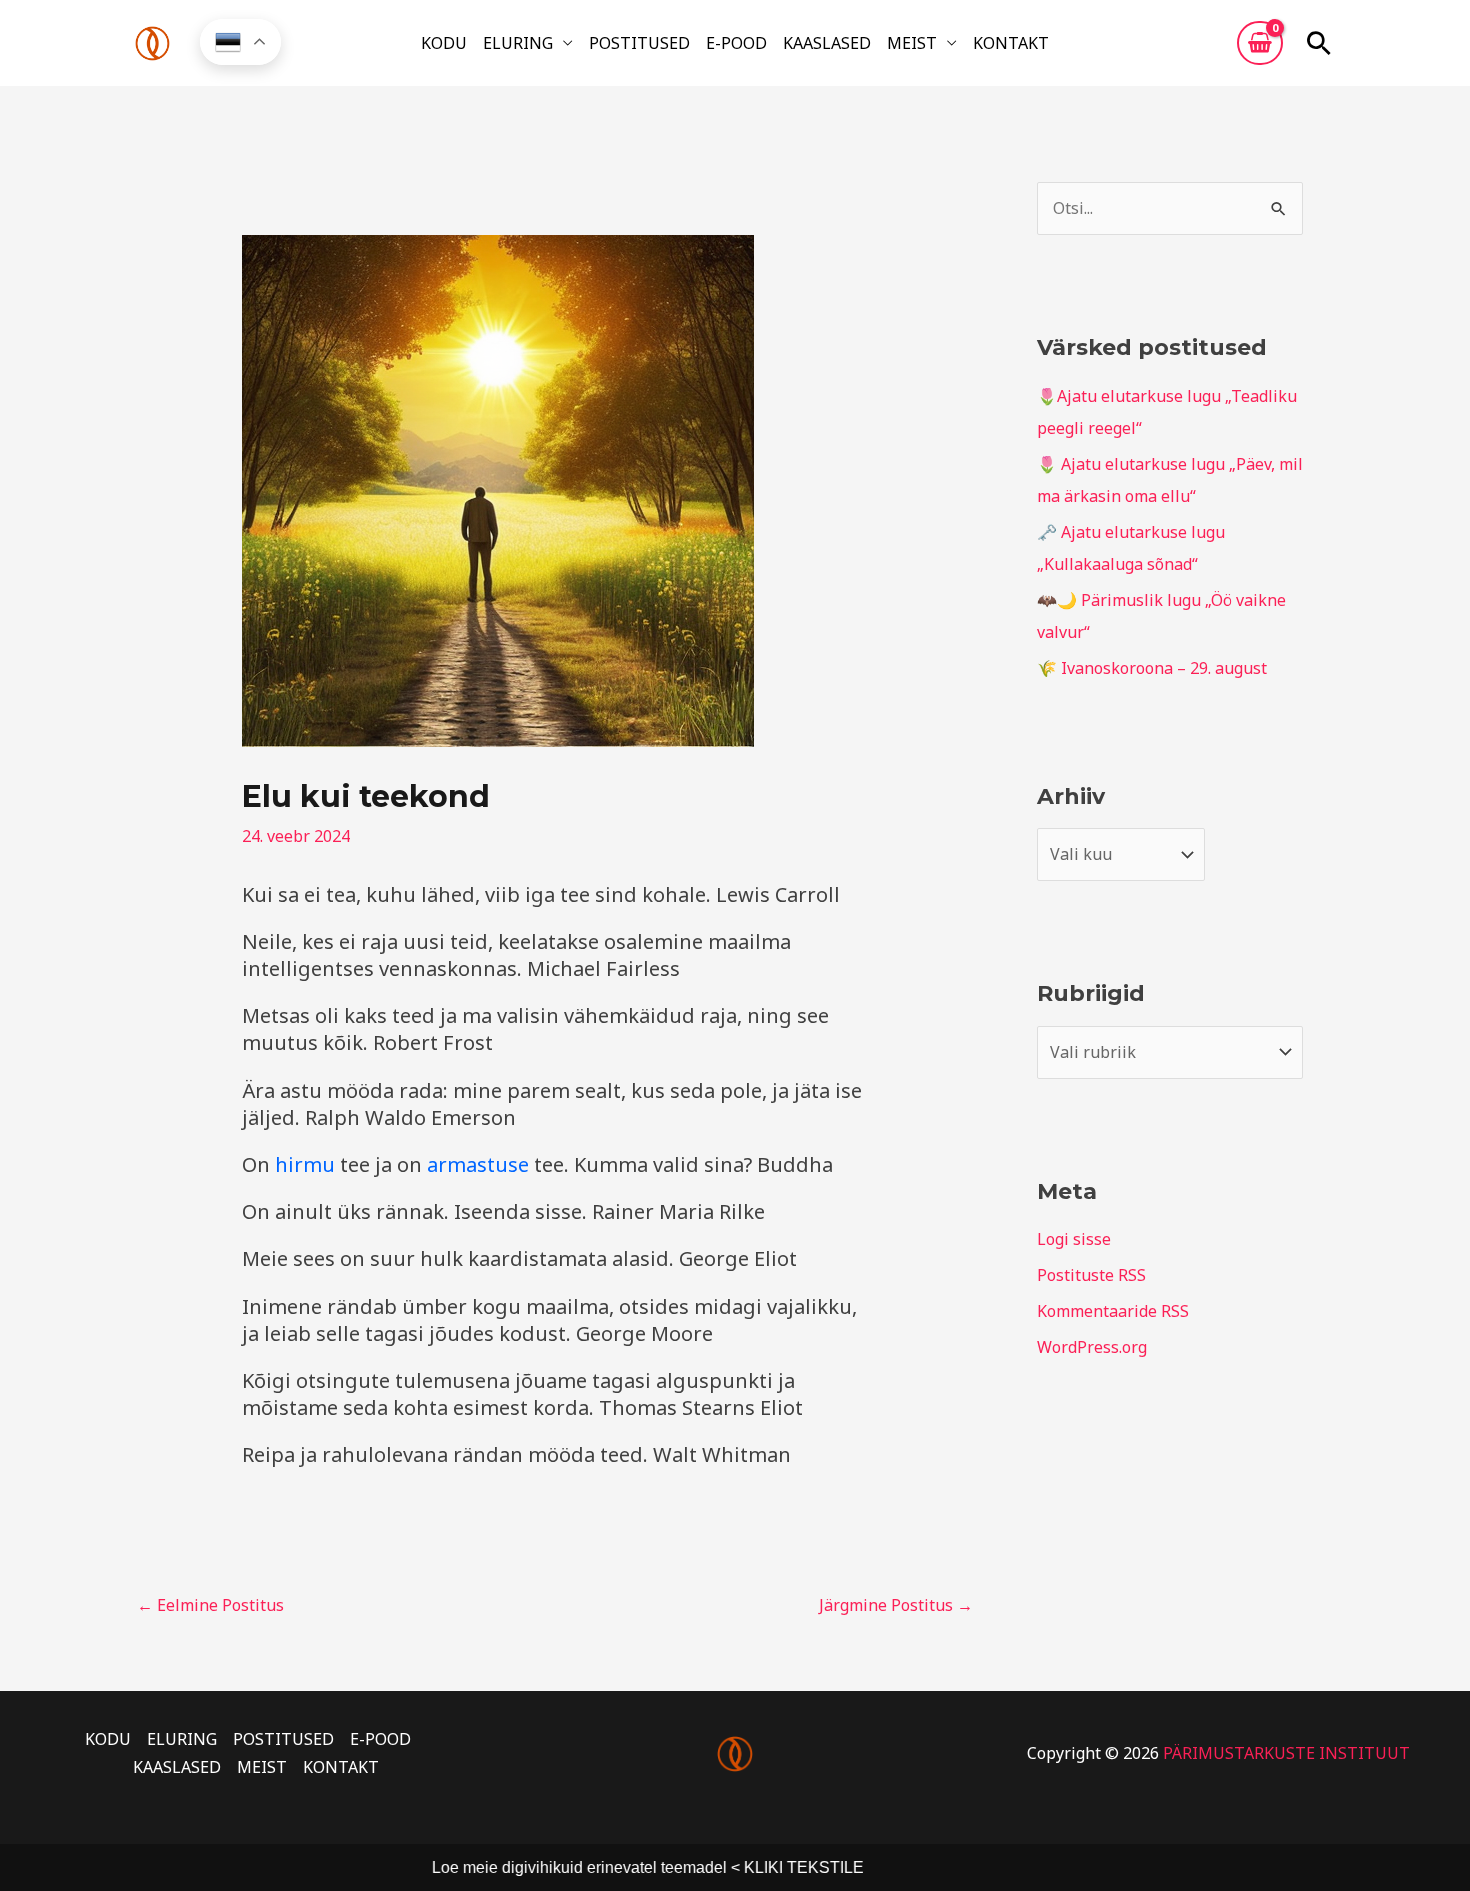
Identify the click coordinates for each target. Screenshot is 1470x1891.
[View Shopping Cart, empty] (1260, 43)
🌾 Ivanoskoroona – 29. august (1152, 668)
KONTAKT (1011, 43)
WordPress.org (1092, 1347)
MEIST (912, 43)
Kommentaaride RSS (1113, 1311)
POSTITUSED (639, 43)
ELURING (518, 43)
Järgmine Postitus (896, 1605)
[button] (1319, 43)
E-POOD (736, 43)
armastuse (478, 1164)
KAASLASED (827, 43)
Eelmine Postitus (210, 1605)
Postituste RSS (1091, 1275)
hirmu (305, 1164)
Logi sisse (1074, 1239)
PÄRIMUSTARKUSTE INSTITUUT (1286, 1753)
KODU (444, 43)
